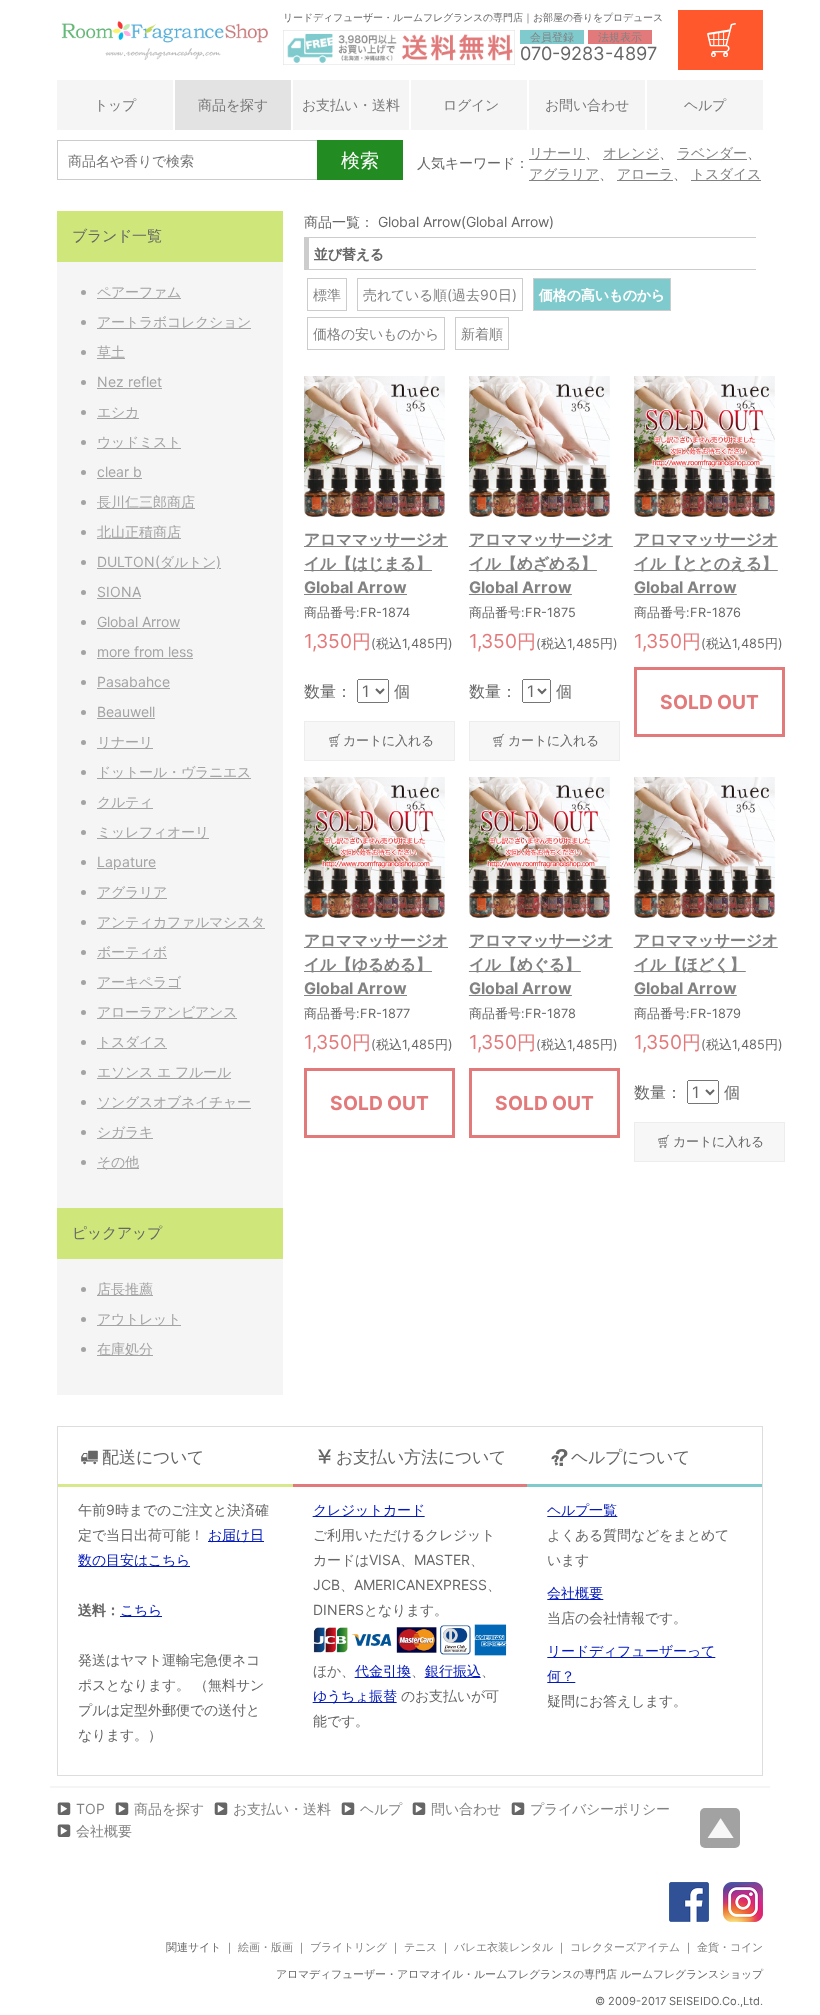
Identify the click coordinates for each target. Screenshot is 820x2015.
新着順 (482, 333)
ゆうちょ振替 (355, 1695)
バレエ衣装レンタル (503, 1947)
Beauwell (126, 711)
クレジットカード (369, 1509)
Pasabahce (133, 681)
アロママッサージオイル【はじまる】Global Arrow (376, 563)
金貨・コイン (730, 1947)
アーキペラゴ (139, 981)
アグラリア (564, 173)
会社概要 (575, 1592)
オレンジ (631, 152)
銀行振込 (453, 1670)
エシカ (118, 411)
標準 (327, 294)
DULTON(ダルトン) (159, 561)
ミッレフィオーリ (153, 831)
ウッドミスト (139, 441)
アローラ (645, 173)
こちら (141, 1609)
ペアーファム (139, 291)
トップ (115, 104)
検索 (360, 160)
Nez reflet (129, 381)
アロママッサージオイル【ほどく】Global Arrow (706, 964)
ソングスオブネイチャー (174, 1101)
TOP (90, 1808)
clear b (119, 471)
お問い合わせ (587, 104)
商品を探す (233, 104)
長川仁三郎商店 (146, 501)
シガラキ (125, 1131)
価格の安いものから (376, 333)
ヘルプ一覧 (582, 1509)
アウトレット (139, 1318)
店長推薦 (125, 1288)
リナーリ (557, 152)
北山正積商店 (139, 531)
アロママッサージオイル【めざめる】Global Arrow (541, 563)
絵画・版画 (265, 1947)
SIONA (119, 591)
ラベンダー (712, 152)
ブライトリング (348, 1947)
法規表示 (620, 37)
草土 (111, 351)
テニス (420, 1947)
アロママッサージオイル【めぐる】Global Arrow (541, 964)
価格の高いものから (602, 294)
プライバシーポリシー (600, 1808)
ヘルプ (705, 104)
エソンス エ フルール (164, 1071)
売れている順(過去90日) (440, 294)
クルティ (125, 801)
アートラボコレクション (174, 321)
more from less (145, 651)
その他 (118, 1161)
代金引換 (383, 1670)
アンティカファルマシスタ (181, 921)
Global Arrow (138, 621)
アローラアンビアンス (167, 1011)
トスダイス (726, 173)
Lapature (126, 861)
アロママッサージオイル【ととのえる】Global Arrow (706, 563)
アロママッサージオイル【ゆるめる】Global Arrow (376, 964)
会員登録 (552, 37)
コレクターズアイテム (625, 1947)
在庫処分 (125, 1348)
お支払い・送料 (351, 104)
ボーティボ (132, 951)
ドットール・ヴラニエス (174, 771)
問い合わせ (466, 1808)
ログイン (469, 104)
